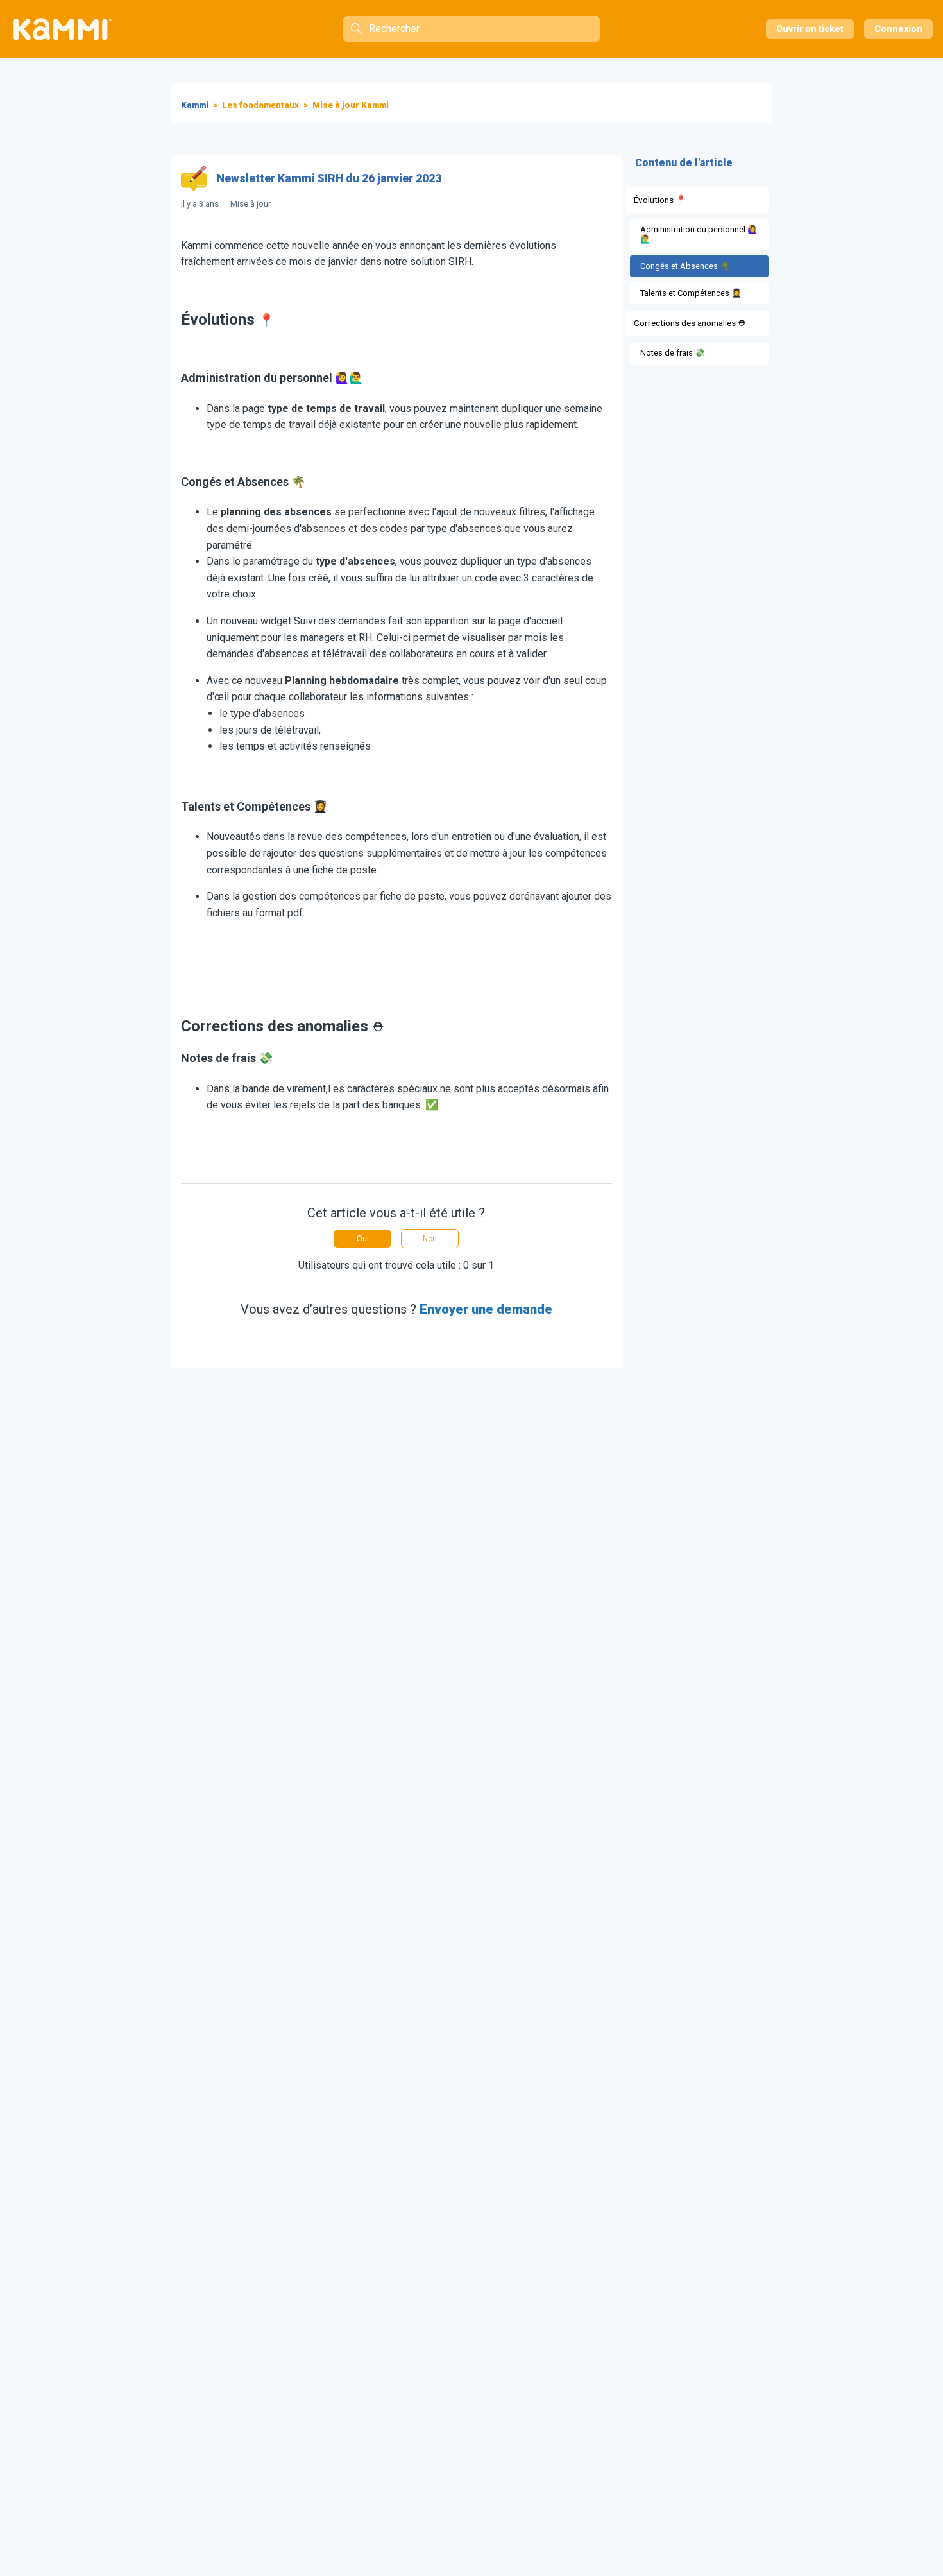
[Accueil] (63, 29)
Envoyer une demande (486, 1309)
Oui (363, 1239)
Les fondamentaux (260, 105)
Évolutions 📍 (660, 200)
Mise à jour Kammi (351, 105)
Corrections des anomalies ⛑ (690, 323)
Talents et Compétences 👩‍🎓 (691, 293)
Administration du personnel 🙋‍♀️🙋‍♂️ (699, 234)
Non (430, 1239)
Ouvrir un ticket (810, 29)
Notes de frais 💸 (673, 353)
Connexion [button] (898, 29)
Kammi (195, 105)
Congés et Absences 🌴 (685, 266)
